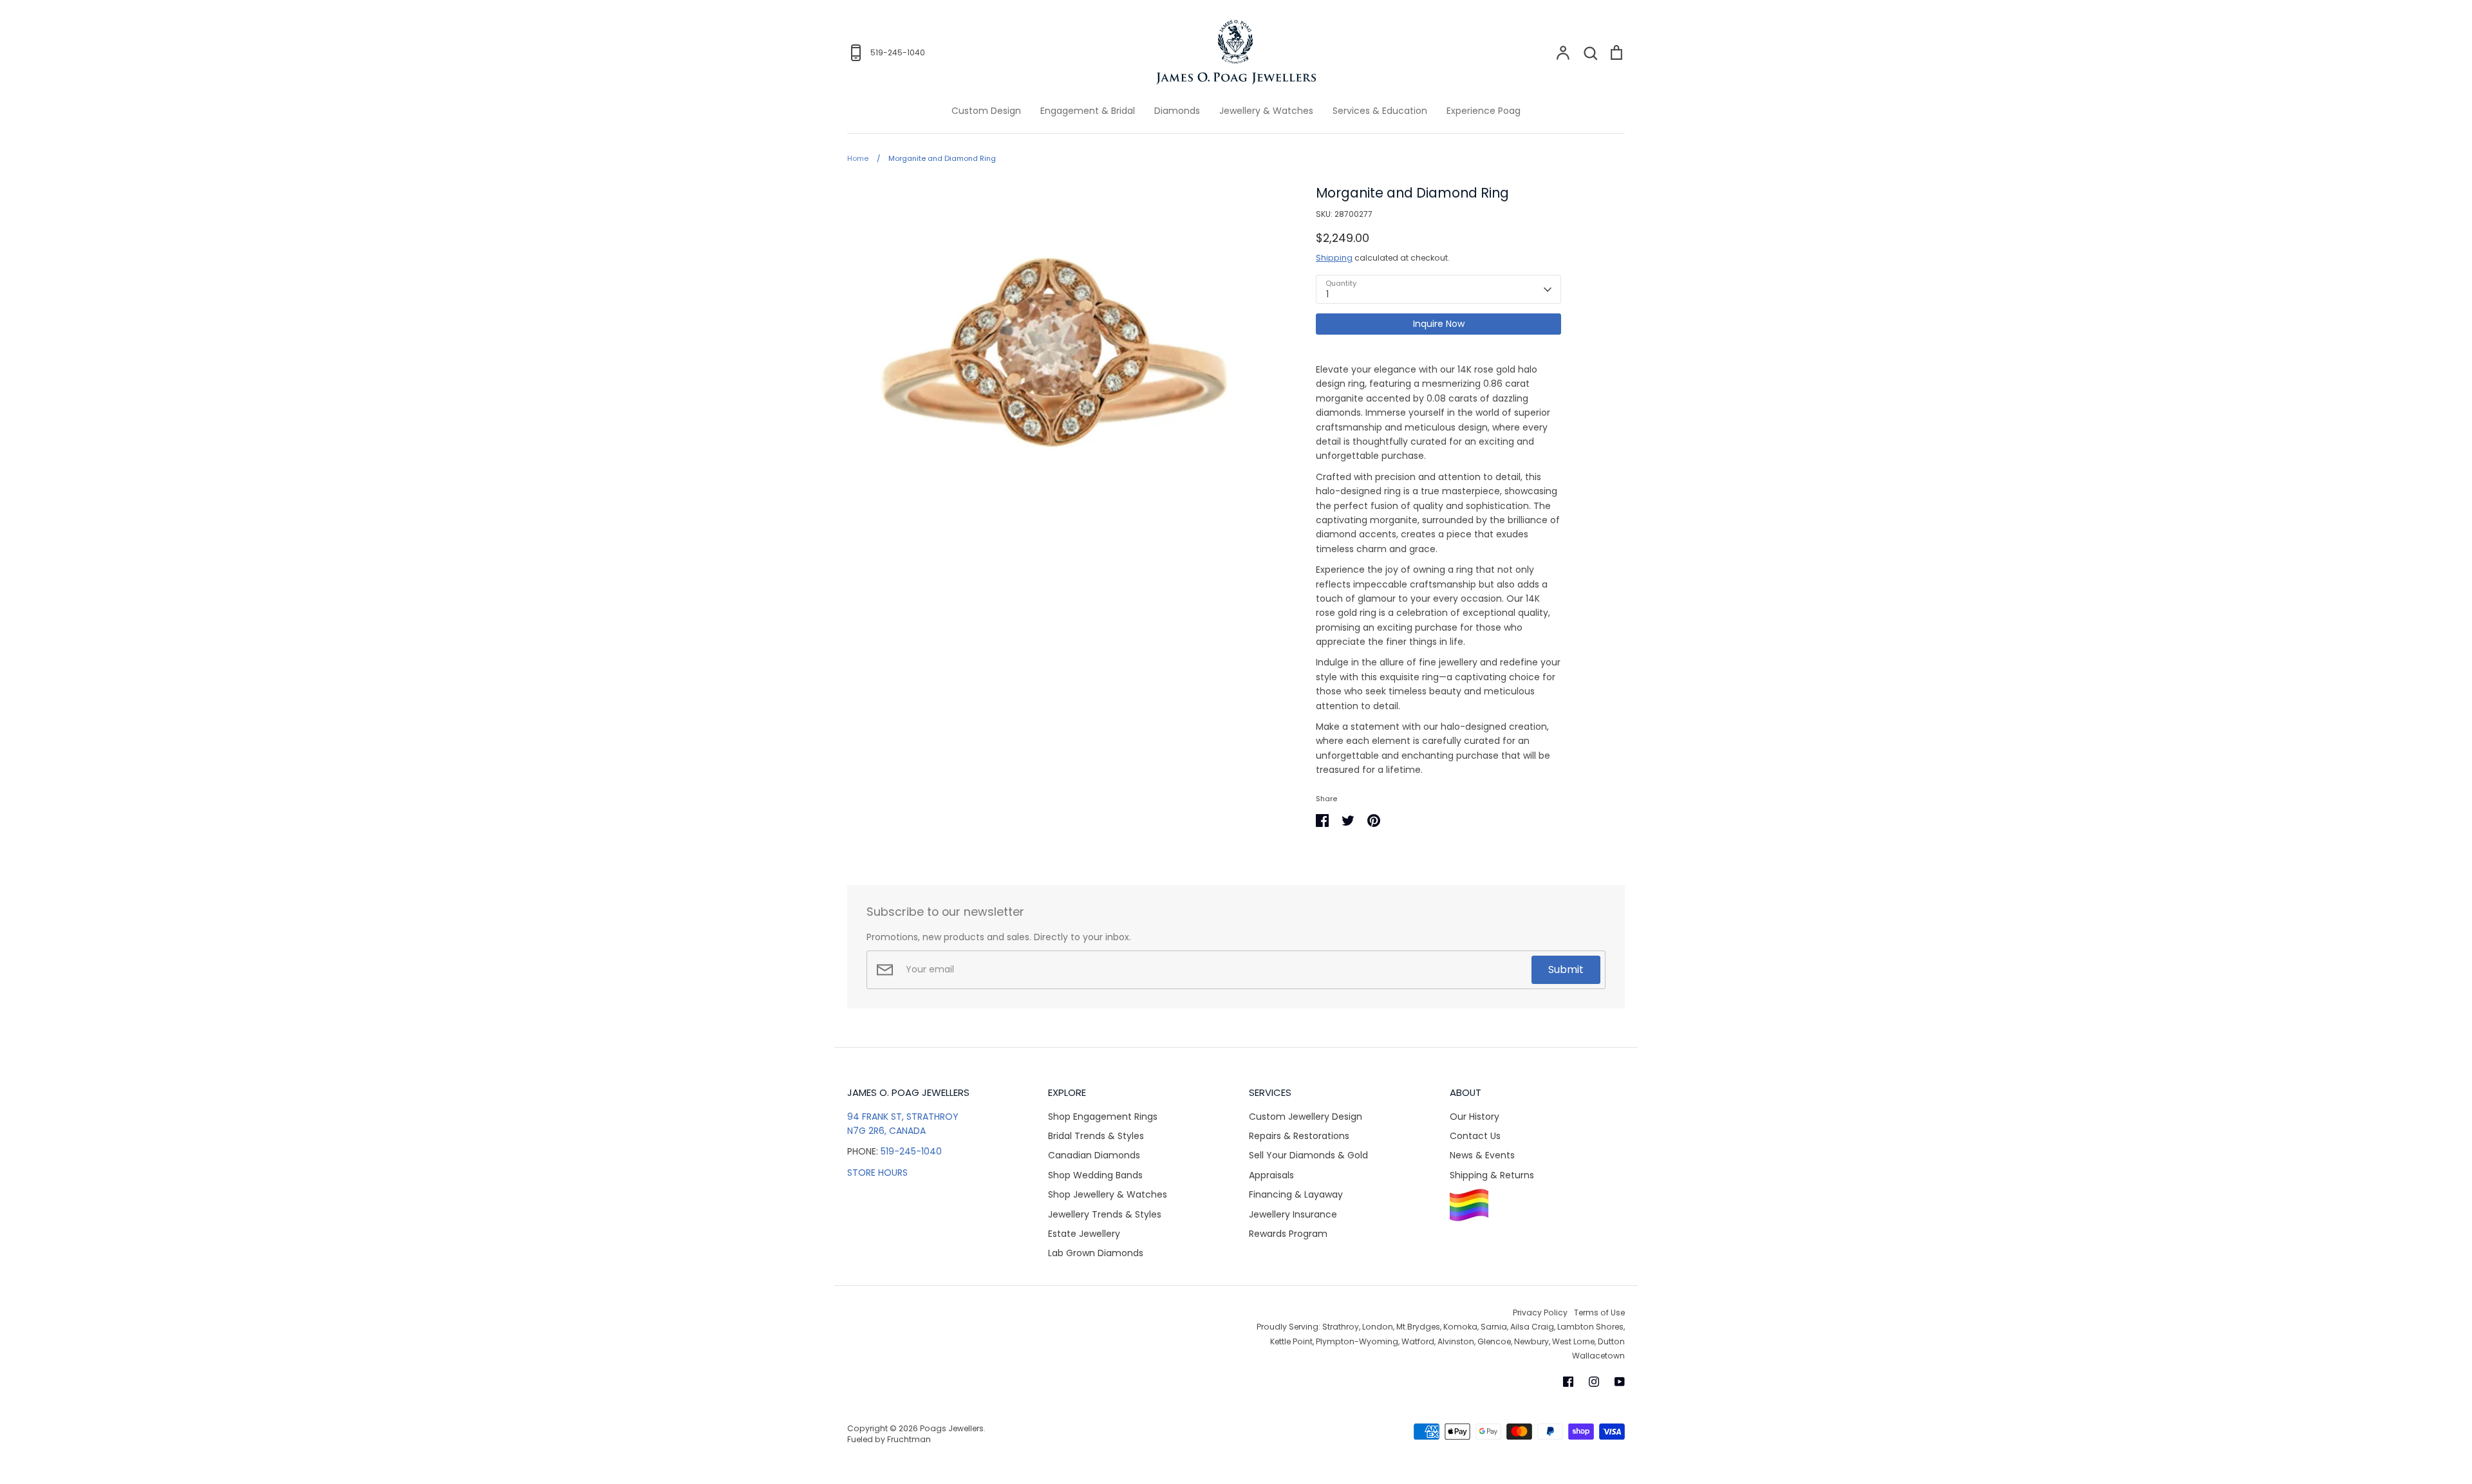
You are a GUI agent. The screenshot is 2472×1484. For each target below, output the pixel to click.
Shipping (1334, 258)
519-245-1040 (911, 1151)
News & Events (1482, 1155)
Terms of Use (1599, 1312)
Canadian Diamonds (1094, 1155)
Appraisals (1271, 1175)
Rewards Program (1288, 1234)
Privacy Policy (1540, 1312)
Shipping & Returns (1492, 1175)
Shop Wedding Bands (1095, 1175)
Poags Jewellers (952, 1428)
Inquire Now (1439, 324)
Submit (1566, 969)
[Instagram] (1594, 1382)
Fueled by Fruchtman (889, 1439)
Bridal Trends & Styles (1096, 1136)
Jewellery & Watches (1266, 111)
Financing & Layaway (1296, 1194)
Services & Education (1380, 111)
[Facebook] (1568, 1382)
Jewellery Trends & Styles (1105, 1214)
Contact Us (1475, 1136)
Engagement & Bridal (1088, 111)
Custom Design (986, 111)
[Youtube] (1620, 1382)
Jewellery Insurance (1293, 1214)
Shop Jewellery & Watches (1108, 1194)
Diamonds (1177, 111)
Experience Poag (1484, 111)
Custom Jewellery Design (1306, 1117)
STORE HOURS (877, 1173)
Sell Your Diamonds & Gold (1308, 1155)
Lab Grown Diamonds (1096, 1253)
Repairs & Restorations (1299, 1136)
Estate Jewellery (1084, 1234)
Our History (1475, 1117)
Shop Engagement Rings (1103, 1117)
